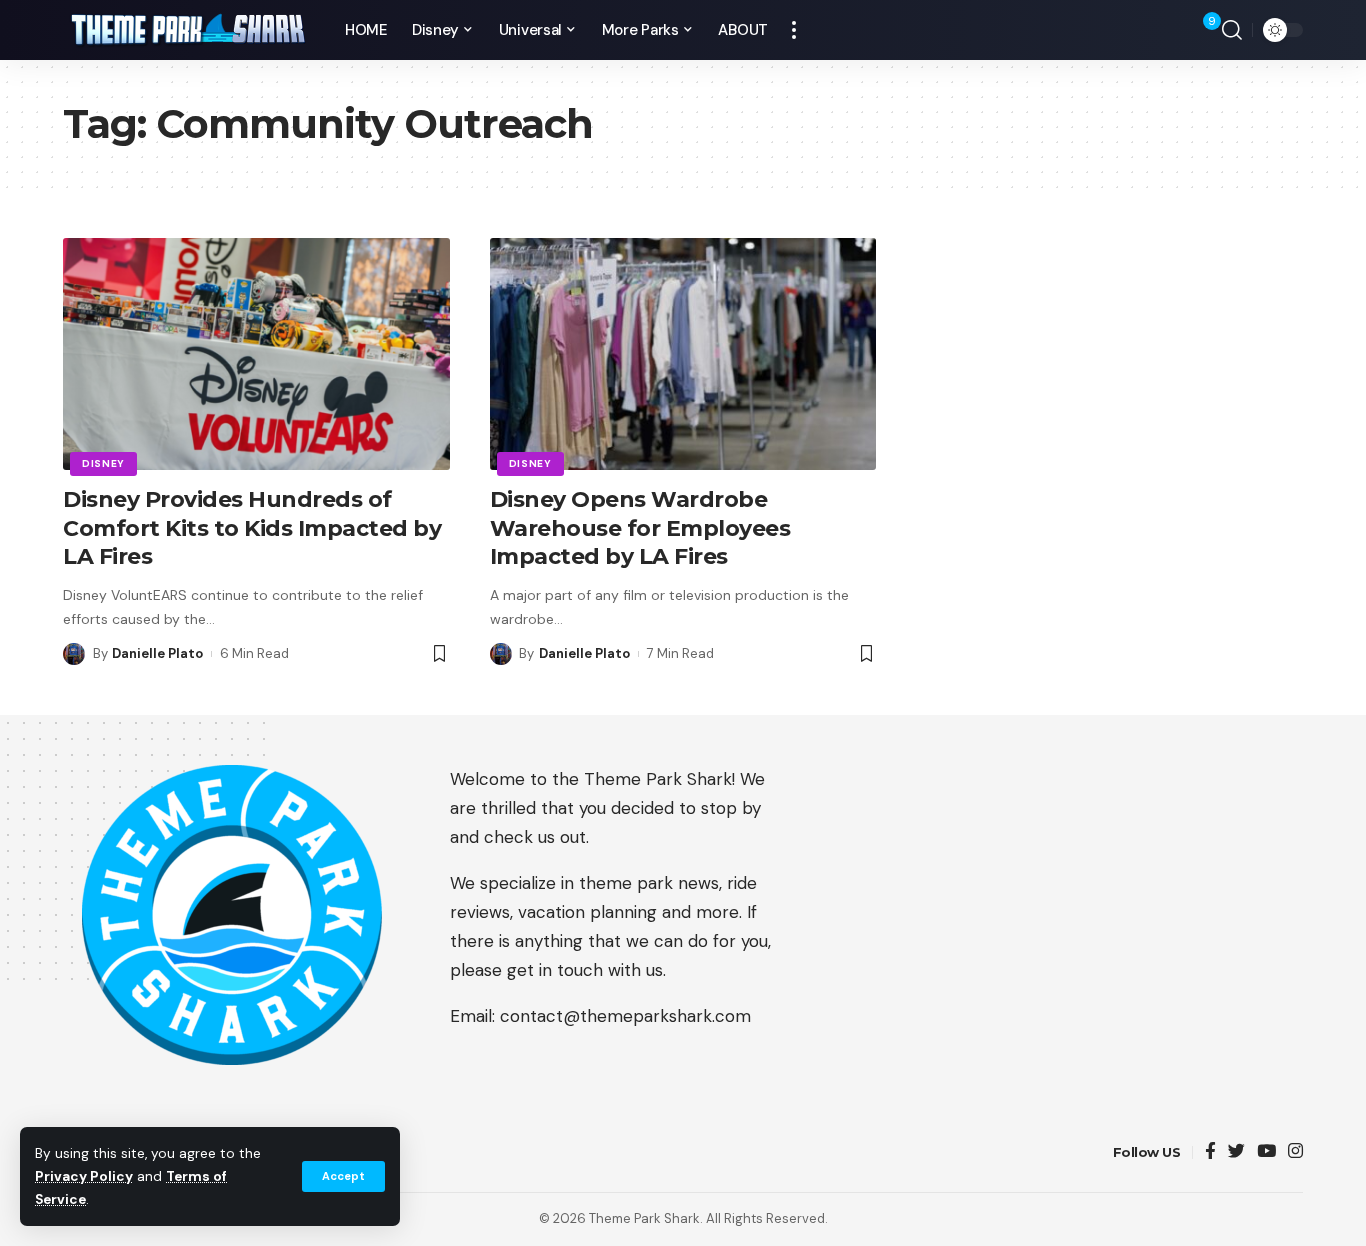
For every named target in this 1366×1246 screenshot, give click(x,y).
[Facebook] (1210, 1152)
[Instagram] (1295, 1152)
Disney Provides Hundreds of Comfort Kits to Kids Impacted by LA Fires (252, 528)
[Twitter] (1236, 1152)
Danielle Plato (157, 653)
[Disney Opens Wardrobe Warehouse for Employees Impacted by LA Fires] (683, 354)
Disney (103, 463)
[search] (1232, 30)
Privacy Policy (84, 1176)
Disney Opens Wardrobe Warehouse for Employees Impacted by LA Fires (640, 528)
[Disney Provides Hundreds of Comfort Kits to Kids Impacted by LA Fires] (256, 354)
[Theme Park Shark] (188, 30)
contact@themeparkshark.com (625, 1016)
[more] (794, 30)
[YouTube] (1266, 1152)
